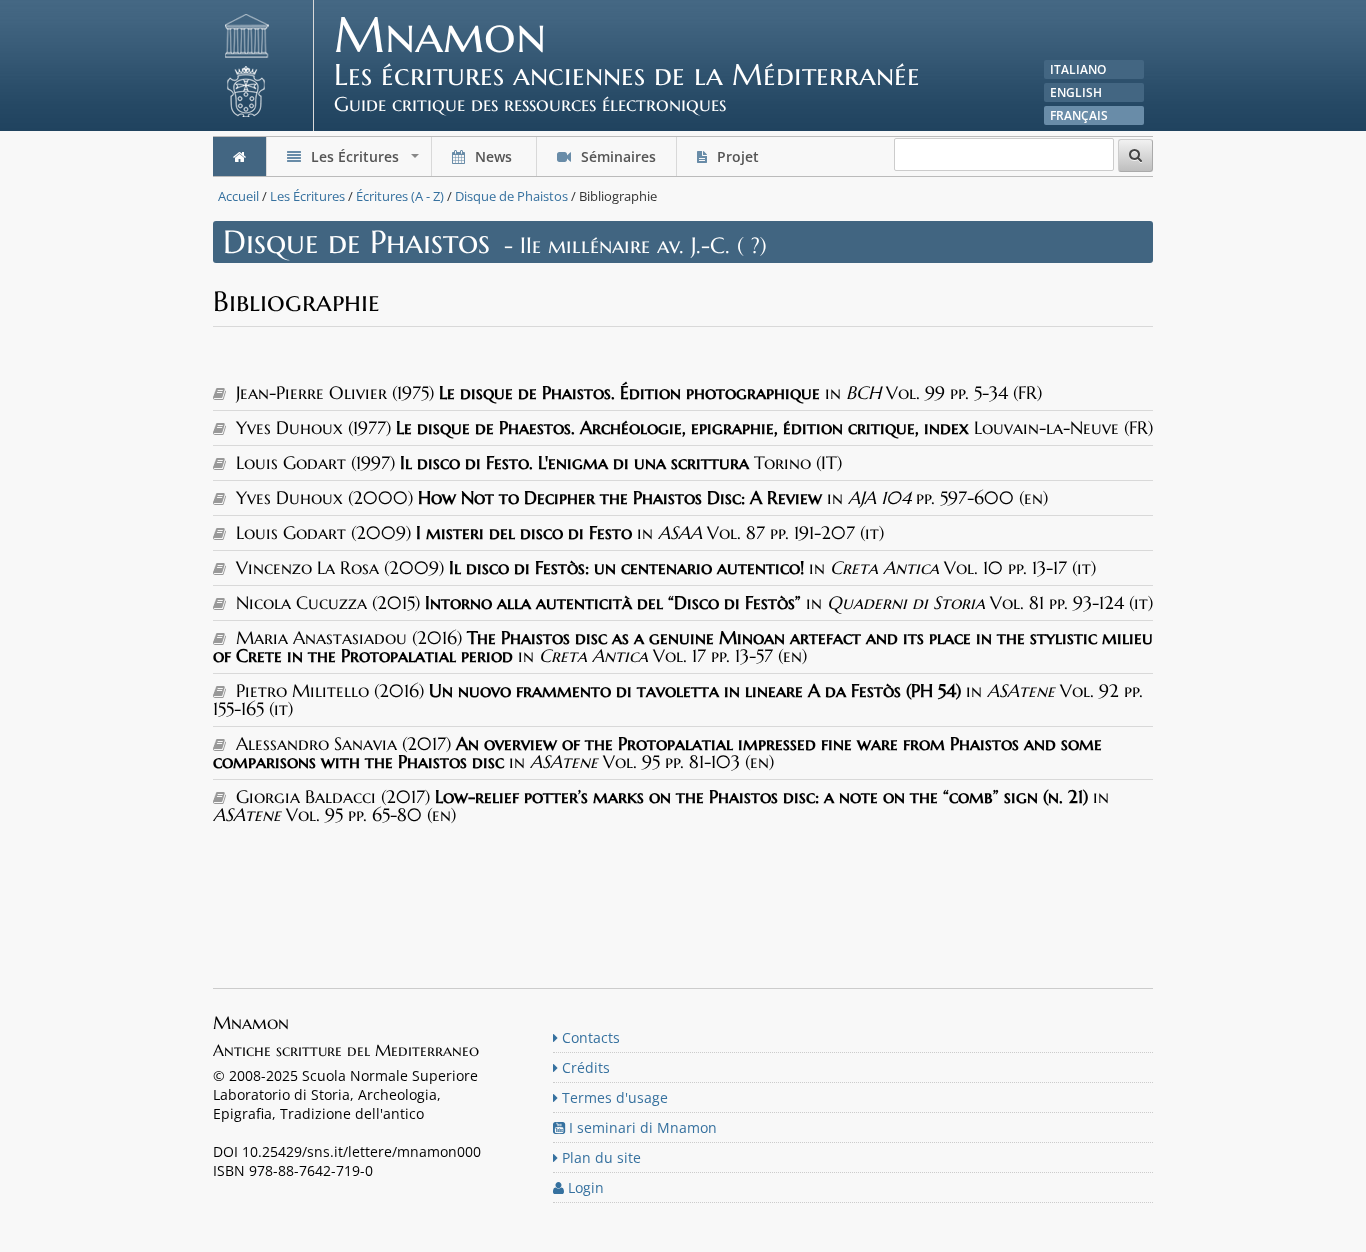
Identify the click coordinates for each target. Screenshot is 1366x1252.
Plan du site (599, 1157)
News (493, 156)
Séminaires (616, 156)
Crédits (584, 1067)
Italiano (1078, 69)
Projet (738, 156)
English (1076, 92)
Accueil (238, 196)
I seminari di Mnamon (641, 1127)
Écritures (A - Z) (400, 196)
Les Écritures (365, 161)
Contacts (589, 1037)
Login (584, 1187)
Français (1079, 115)
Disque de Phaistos (511, 196)
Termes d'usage (613, 1097)
